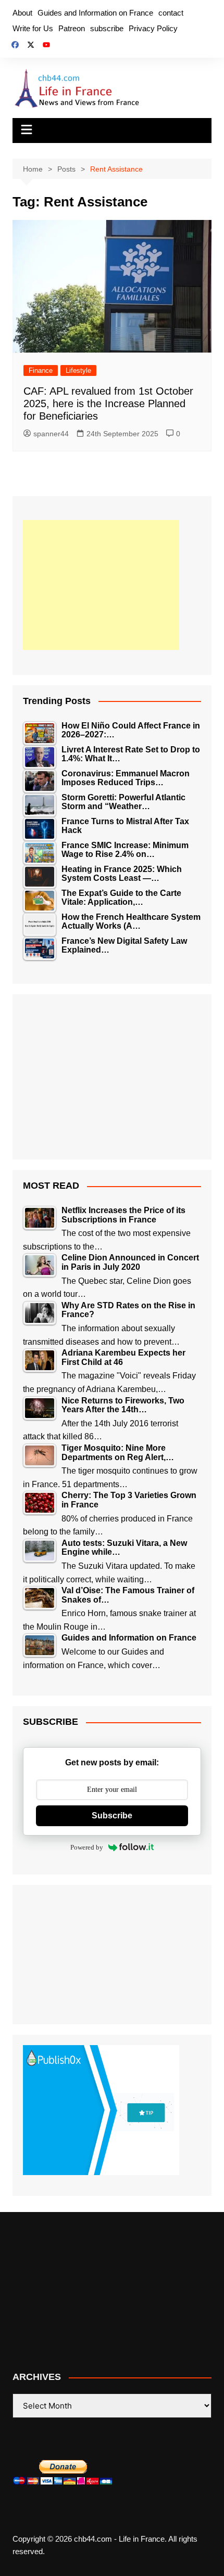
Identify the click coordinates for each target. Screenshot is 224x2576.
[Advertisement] (101, 585)
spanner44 (51, 434)
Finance (41, 370)
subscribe (107, 28)
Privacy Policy (153, 28)
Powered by (87, 1847)
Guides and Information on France (95, 13)
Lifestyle (78, 370)
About (22, 13)
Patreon (72, 28)
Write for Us (33, 28)
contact (171, 13)
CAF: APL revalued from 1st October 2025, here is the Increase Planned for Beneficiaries (108, 404)
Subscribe (112, 1816)
